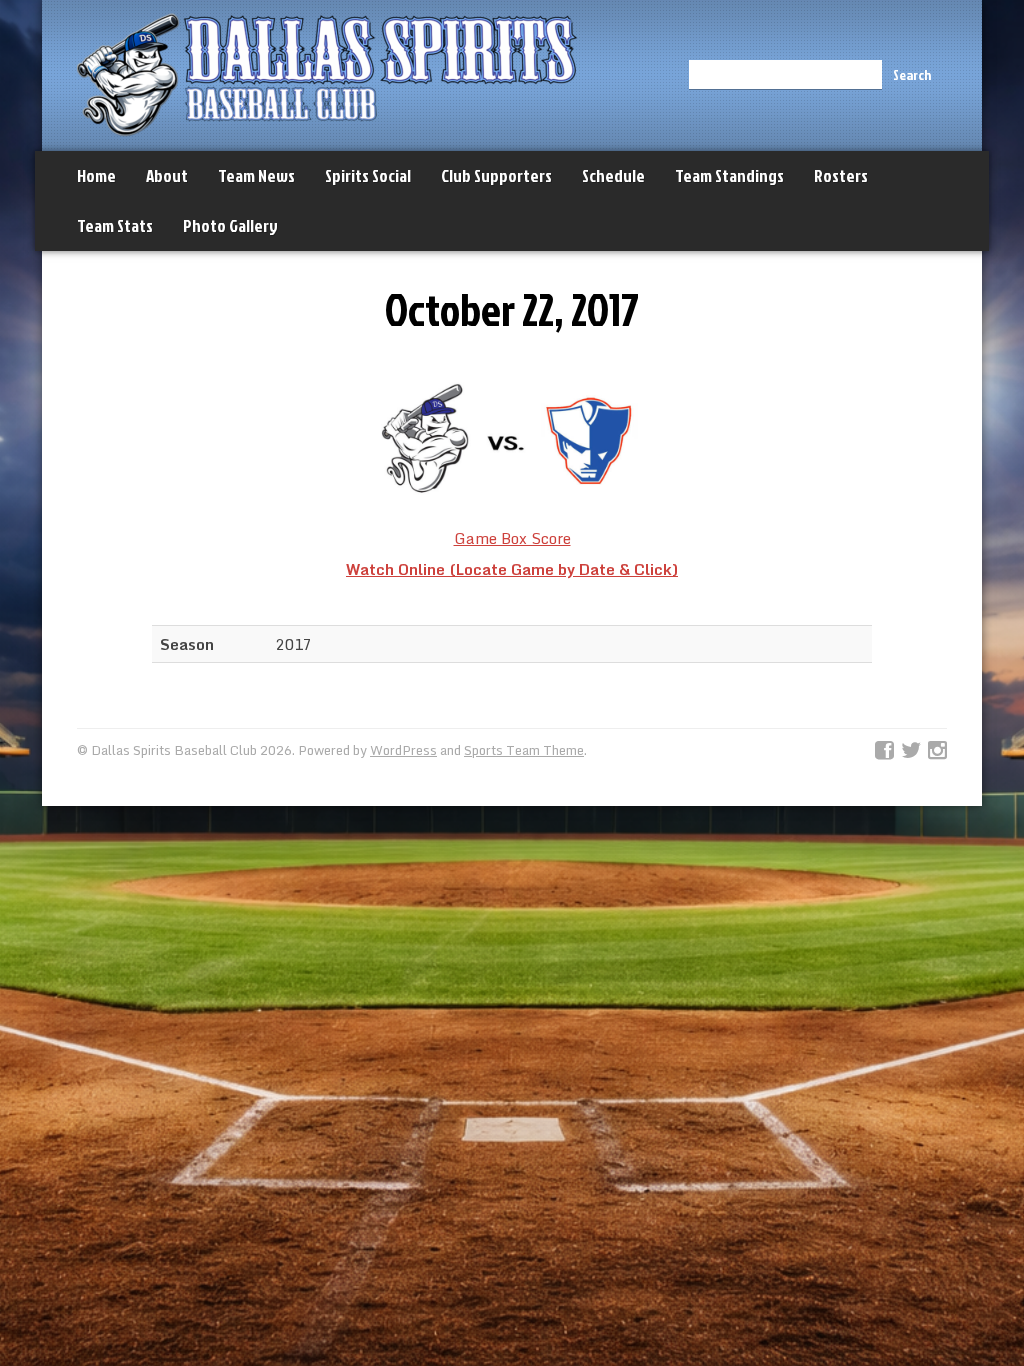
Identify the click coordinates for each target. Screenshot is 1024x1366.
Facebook (884, 751)
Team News (256, 175)
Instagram (937, 751)
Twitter (911, 751)
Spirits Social (368, 175)
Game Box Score (512, 538)
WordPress (403, 750)
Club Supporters (496, 175)
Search (912, 74)
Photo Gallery (230, 225)
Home (96, 175)
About (167, 175)
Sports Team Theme (524, 750)
